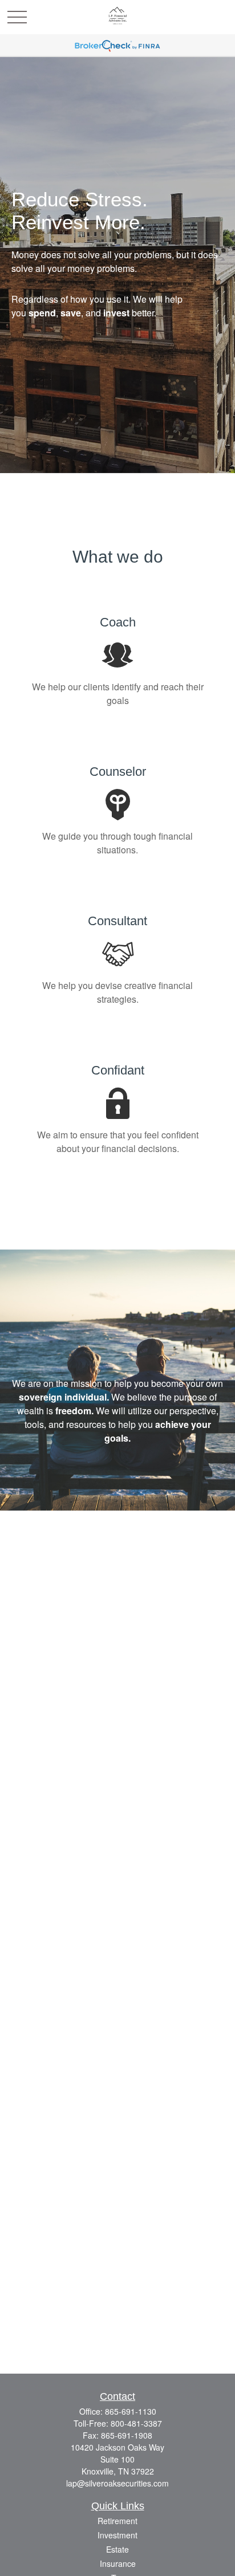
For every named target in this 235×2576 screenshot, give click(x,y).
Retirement (117, 2521)
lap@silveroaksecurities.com (117, 2483)
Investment (117, 2535)
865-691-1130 (131, 2411)
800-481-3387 (136, 2423)
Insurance (118, 2563)
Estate (117, 2549)
